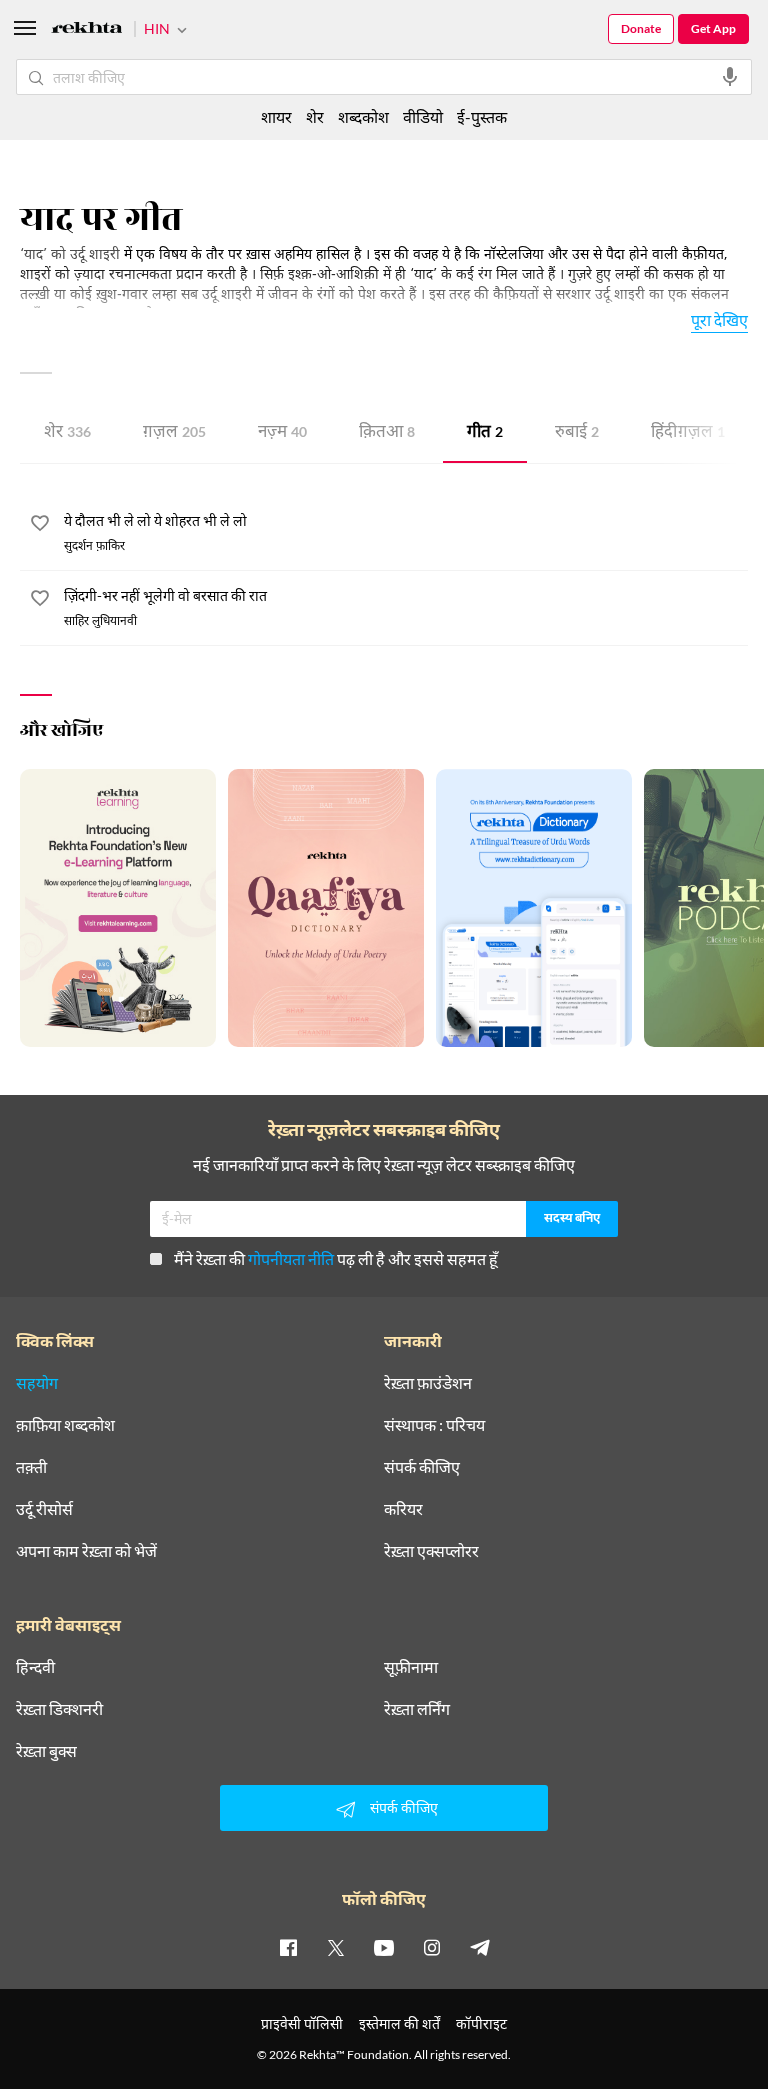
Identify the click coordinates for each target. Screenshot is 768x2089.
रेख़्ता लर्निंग (417, 1709)
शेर (67, 433)
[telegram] (480, 1947)
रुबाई (577, 433)
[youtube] (384, 1947)
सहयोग (37, 1383)
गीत (485, 433)
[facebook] (288, 1947)
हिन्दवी (35, 1667)
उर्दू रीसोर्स (44, 1509)
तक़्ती (31, 1467)
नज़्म (282, 433)
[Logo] (87, 30)
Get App (713, 28)
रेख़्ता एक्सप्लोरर (431, 1551)
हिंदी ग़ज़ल (688, 433)
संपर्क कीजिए (422, 1467)
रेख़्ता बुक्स (46, 1751)
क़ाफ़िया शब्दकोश (65, 1425)
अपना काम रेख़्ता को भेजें (86, 1551)
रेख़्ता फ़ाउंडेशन (428, 1383)
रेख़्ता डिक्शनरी (59, 1709)
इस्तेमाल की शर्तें (399, 2023)
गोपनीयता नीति (291, 1258)
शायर (276, 116)
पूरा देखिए (719, 319)
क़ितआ (387, 433)
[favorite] (40, 526)
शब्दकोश (363, 116)
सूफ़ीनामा (411, 1667)
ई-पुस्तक (482, 116)
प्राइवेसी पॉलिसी (302, 2023)
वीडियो (423, 116)
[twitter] (336, 1947)
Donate (641, 28)
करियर (403, 1509)
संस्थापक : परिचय (434, 1425)
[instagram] (432, 1947)
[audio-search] (730, 77)
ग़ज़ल (174, 433)
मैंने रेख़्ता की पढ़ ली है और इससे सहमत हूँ (336, 1258)
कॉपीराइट (481, 2023)
